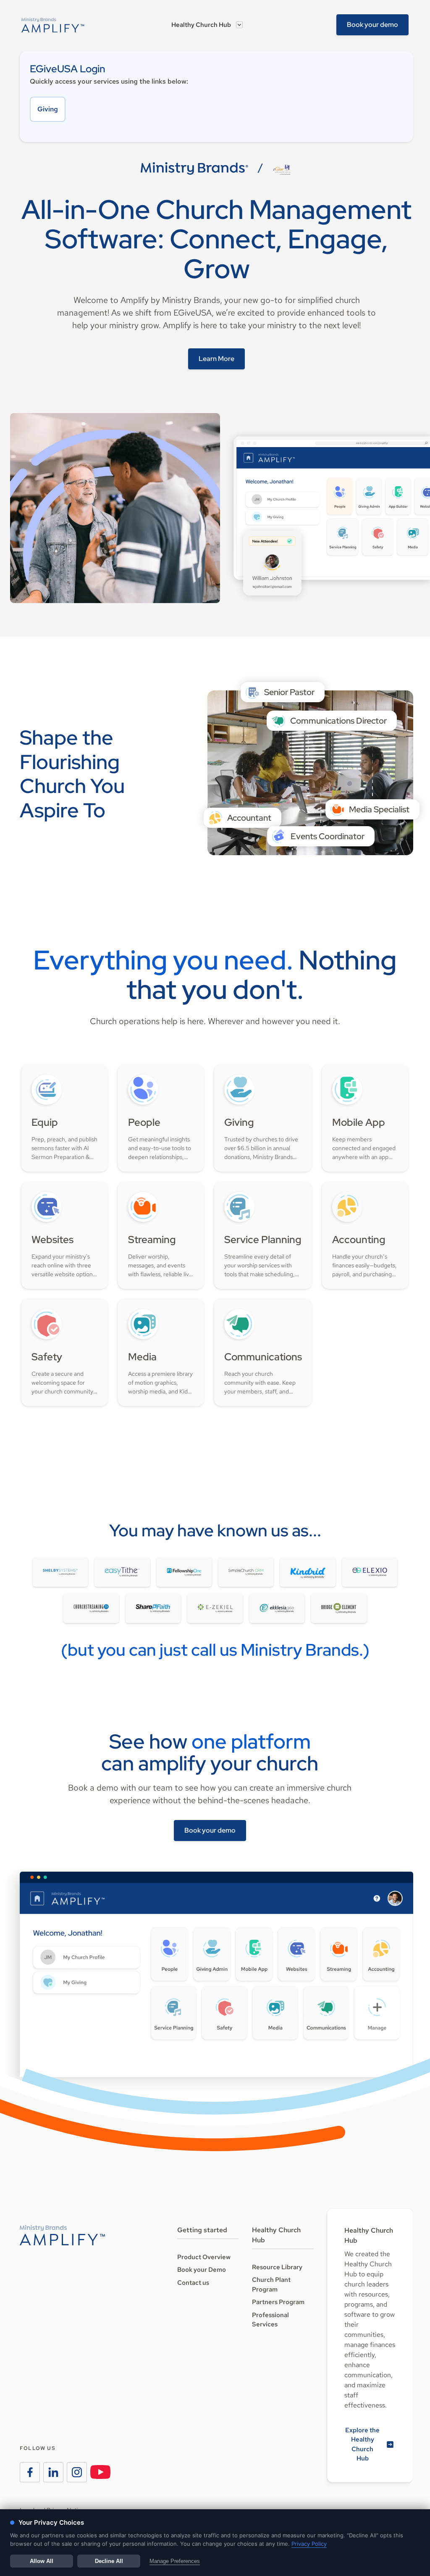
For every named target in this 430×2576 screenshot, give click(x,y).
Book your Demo (202, 2270)
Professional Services (270, 2320)
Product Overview (204, 2257)
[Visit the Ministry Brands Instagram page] (77, 2472)
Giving (48, 109)
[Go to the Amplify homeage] (53, 25)
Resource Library (277, 2267)
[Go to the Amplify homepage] (62, 2235)
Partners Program (278, 2302)
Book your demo (372, 25)
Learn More (216, 359)
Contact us (193, 2283)
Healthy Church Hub (201, 25)
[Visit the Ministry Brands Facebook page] (30, 2472)
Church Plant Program (271, 2285)
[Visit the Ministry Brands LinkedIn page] (53, 2472)
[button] (207, 25)
